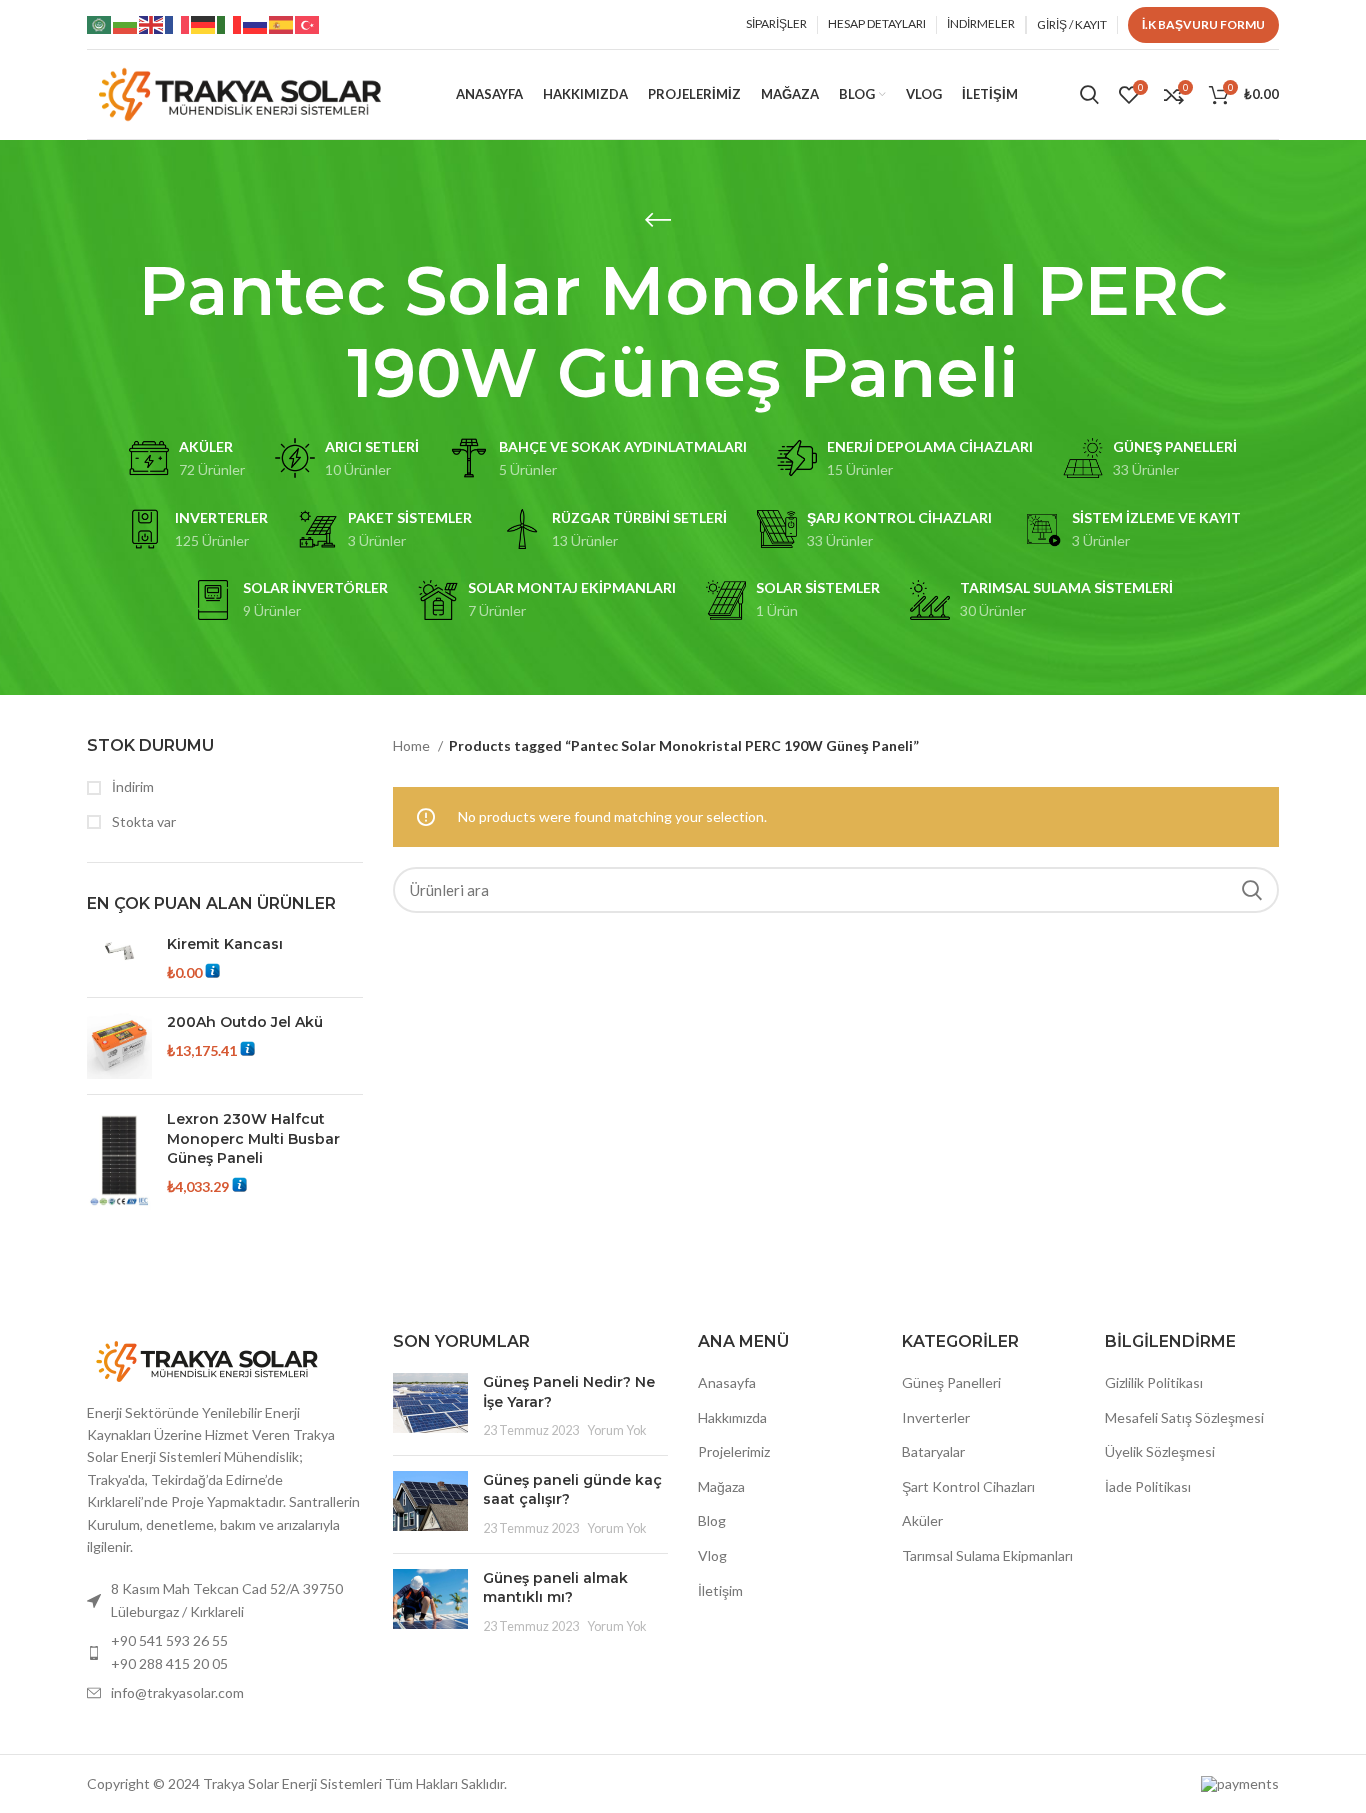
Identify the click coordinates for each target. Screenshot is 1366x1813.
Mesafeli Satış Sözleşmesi (1184, 1417)
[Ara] (1089, 95)
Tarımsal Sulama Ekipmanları (987, 1555)
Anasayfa (727, 1382)
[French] (178, 23)
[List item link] (225, 1652)
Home (413, 745)
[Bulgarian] (126, 23)
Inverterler (936, 1417)
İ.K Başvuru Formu (1203, 24)
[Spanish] (282, 23)
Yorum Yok (617, 1430)
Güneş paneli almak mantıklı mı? (555, 1588)
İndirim (131, 786)
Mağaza (721, 1486)
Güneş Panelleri (951, 1382)
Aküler (922, 1520)
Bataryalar (933, 1451)
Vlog (712, 1555)
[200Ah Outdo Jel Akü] (119, 1046)
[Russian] (256, 23)
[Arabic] (100, 23)
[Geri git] (658, 220)
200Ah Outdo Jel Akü (245, 1022)
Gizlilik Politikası (1154, 1382)
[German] (204, 23)
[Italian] (230, 23)
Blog (712, 1520)
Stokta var (142, 821)
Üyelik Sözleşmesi (1160, 1451)
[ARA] (1252, 890)
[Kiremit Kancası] (119, 958)
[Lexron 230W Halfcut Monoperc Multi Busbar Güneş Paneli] (119, 1160)
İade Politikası (1148, 1486)
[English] (152, 23)
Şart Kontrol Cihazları (968, 1486)
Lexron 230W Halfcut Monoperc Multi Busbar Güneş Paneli (253, 1138)
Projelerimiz (734, 1451)
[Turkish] (308, 23)
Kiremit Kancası (225, 944)
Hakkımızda (732, 1417)
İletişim (720, 1590)
